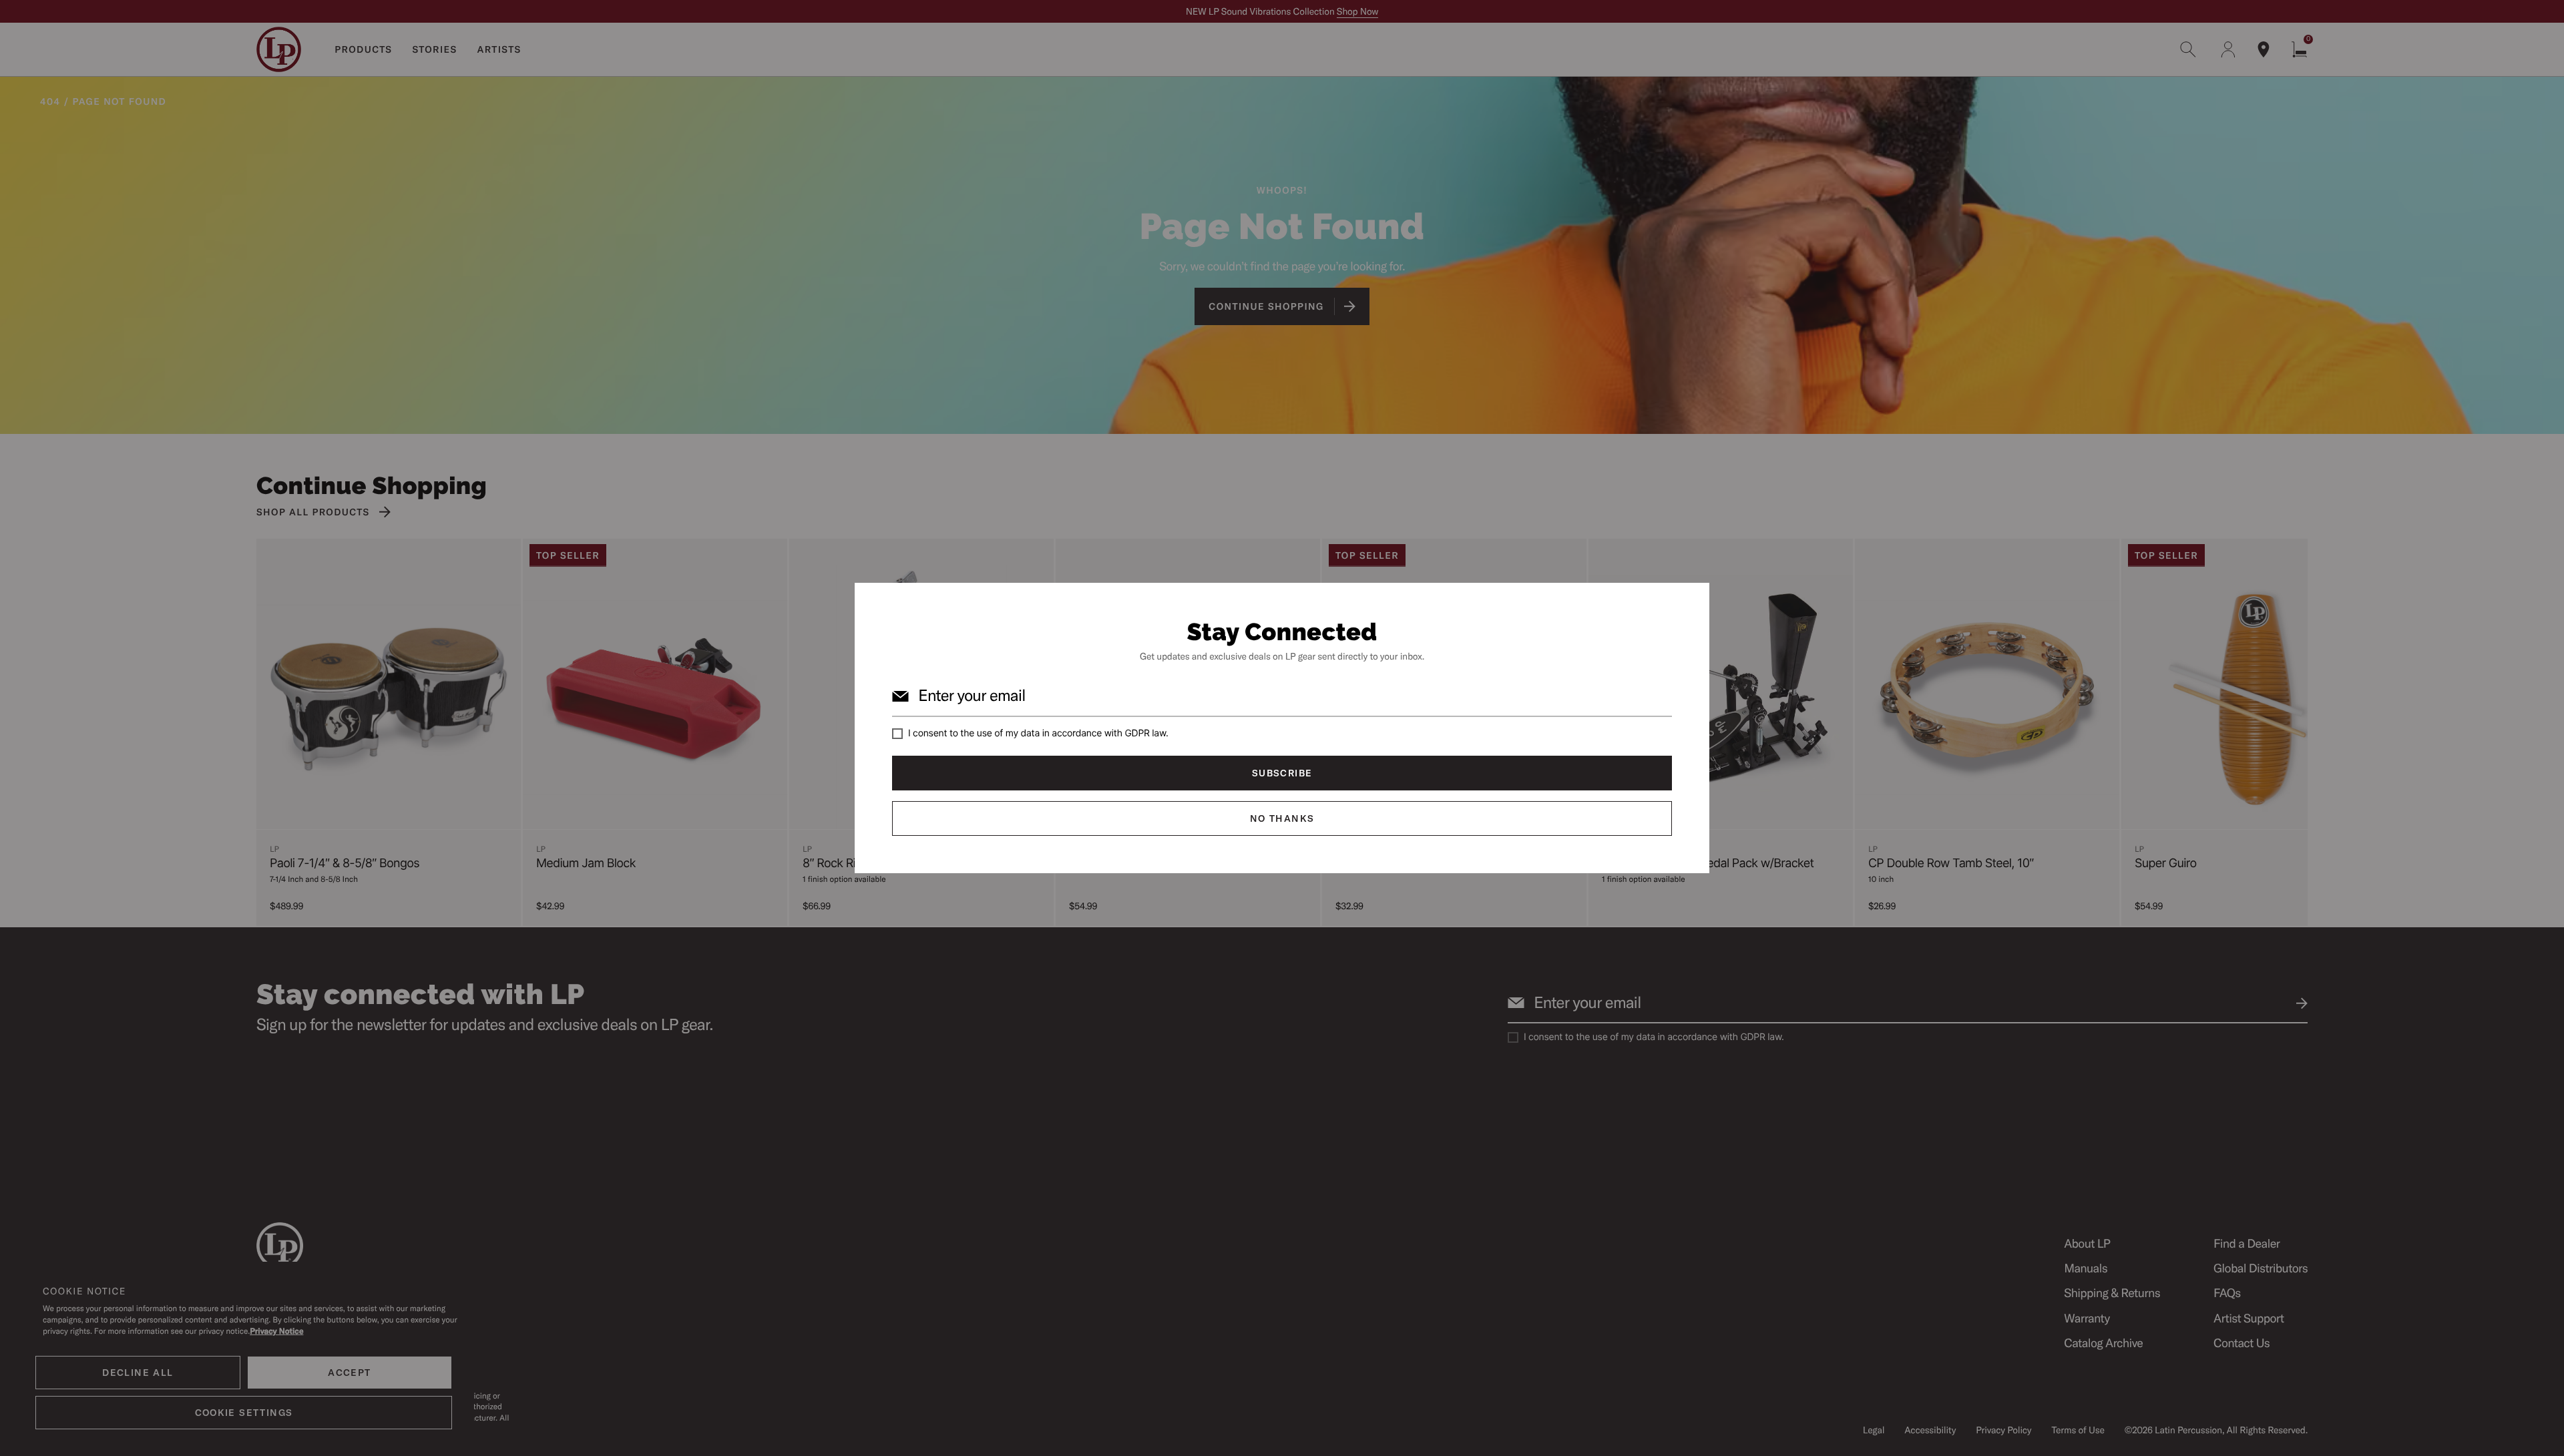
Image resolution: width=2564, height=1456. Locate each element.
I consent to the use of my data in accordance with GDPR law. (1038, 733)
